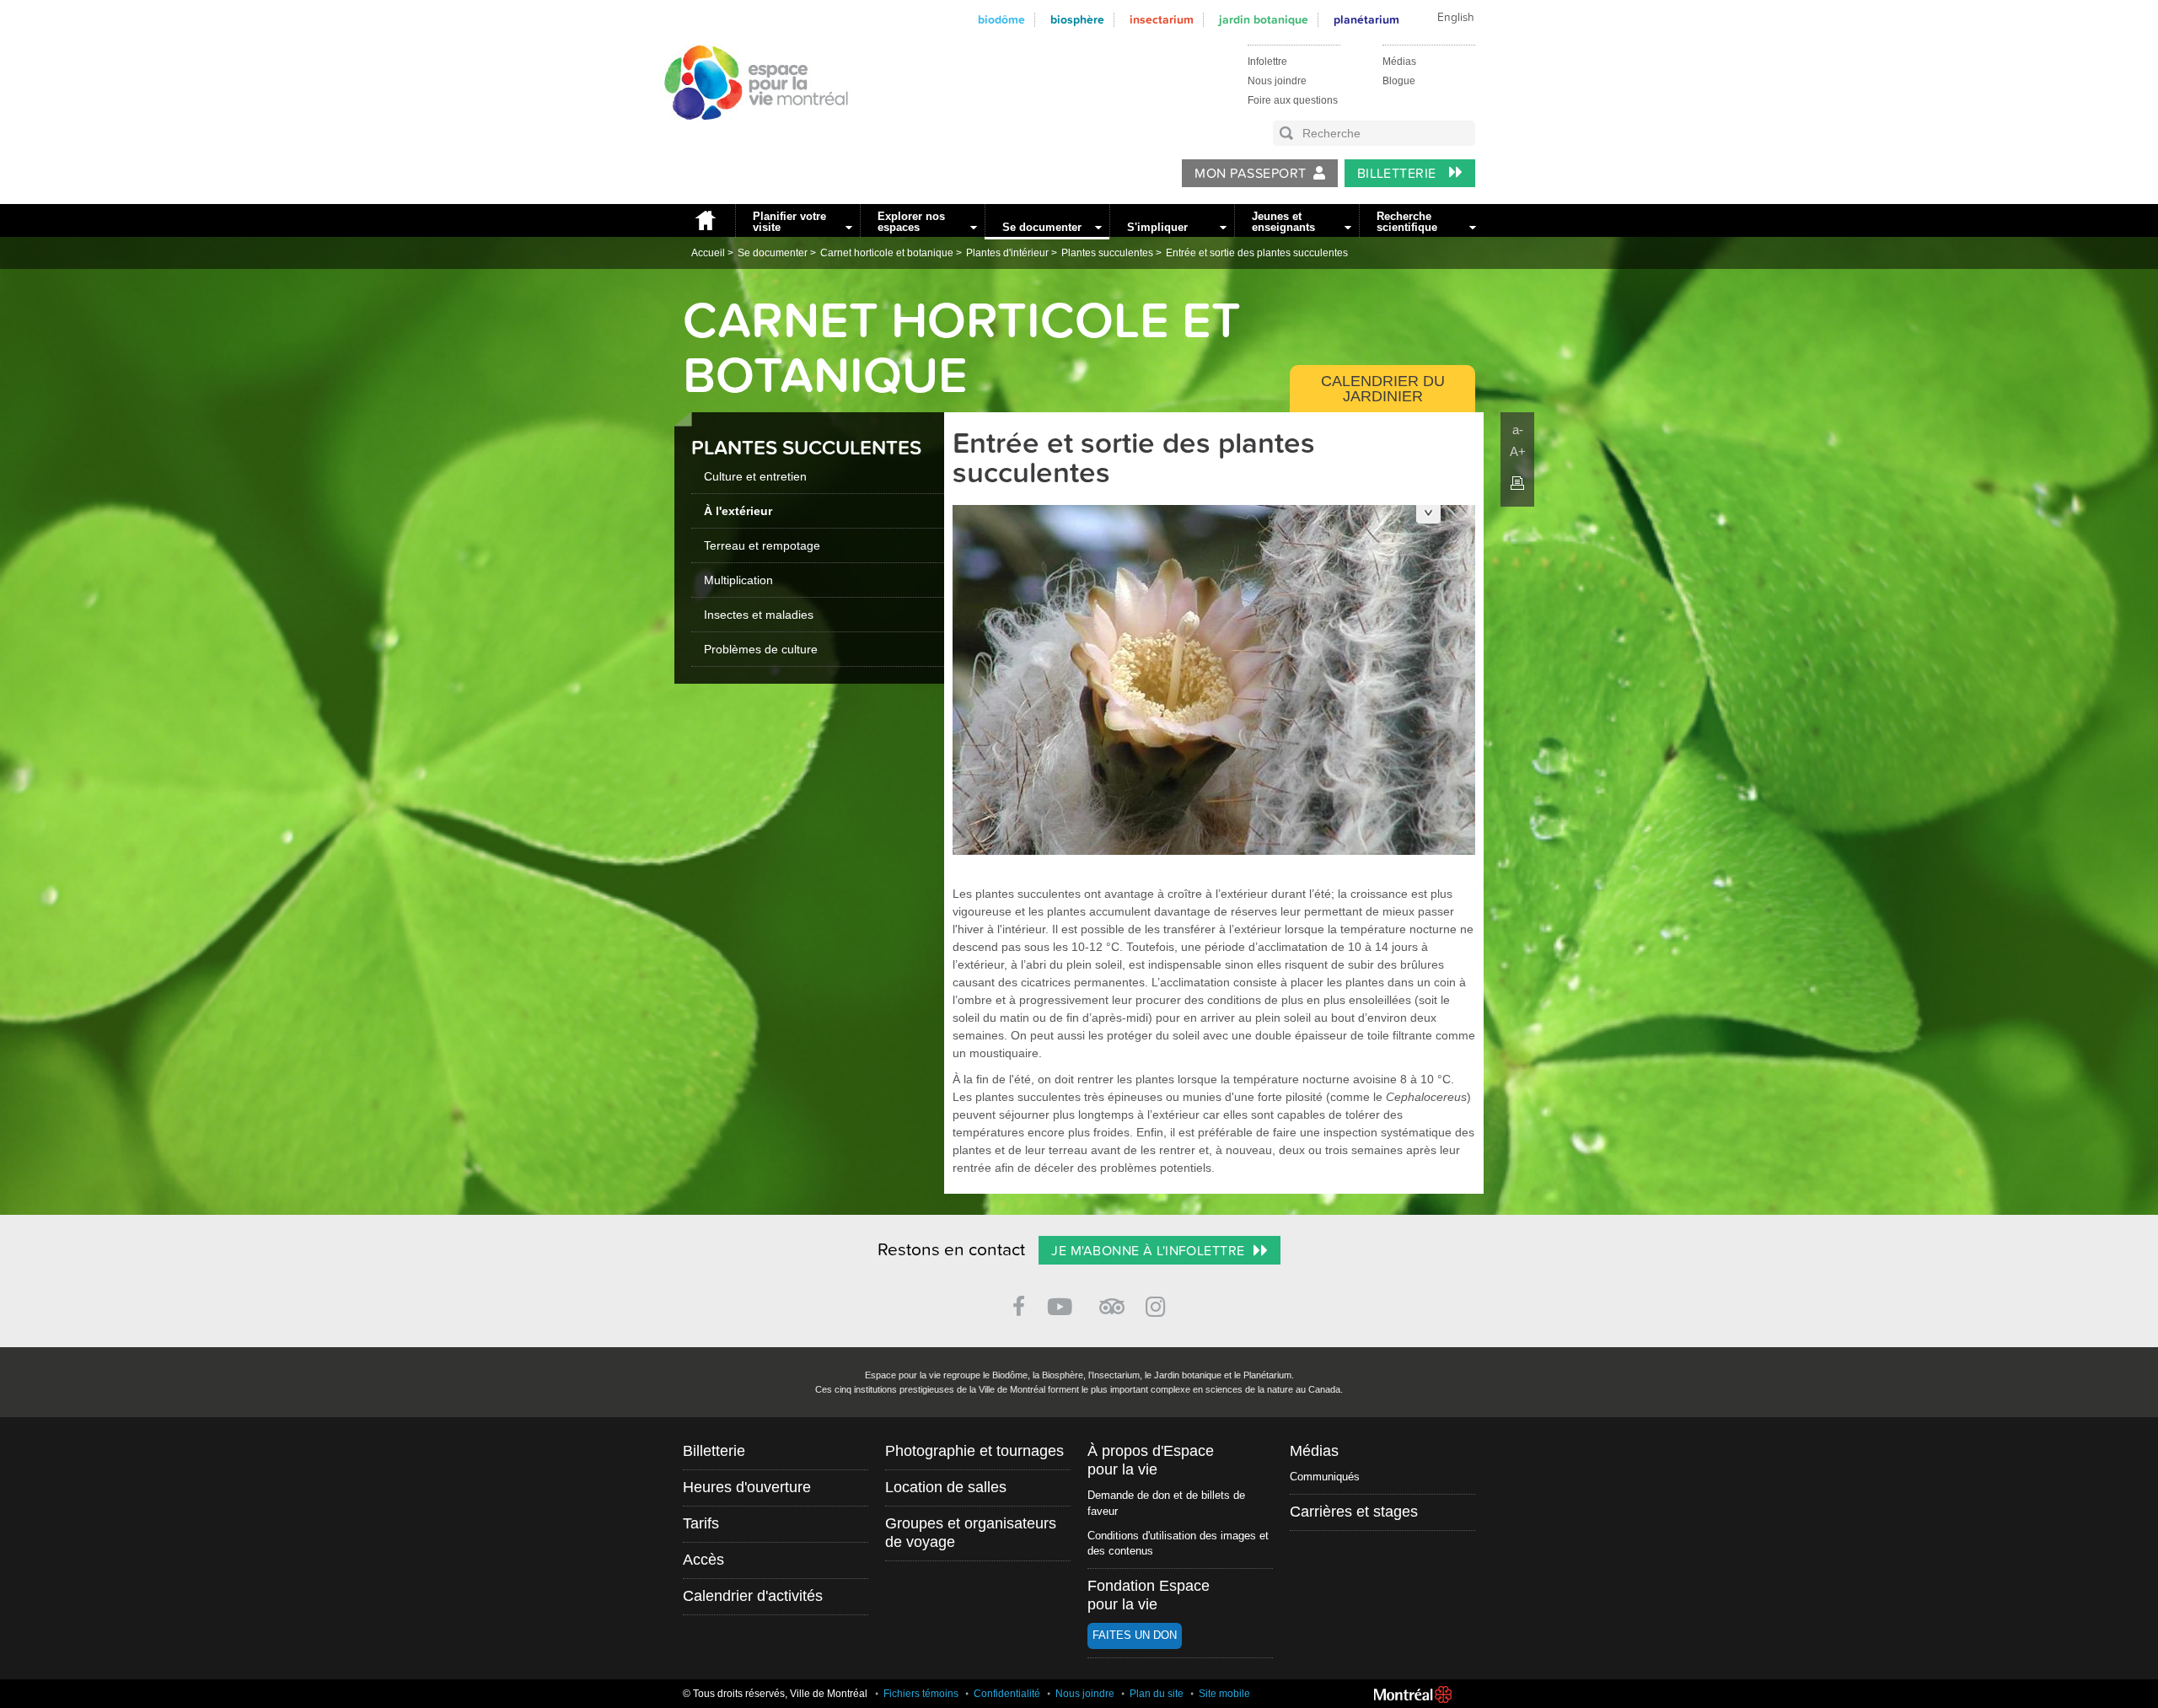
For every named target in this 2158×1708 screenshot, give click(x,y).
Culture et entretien (755, 476)
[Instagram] (1159, 1304)
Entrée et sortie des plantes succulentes (1257, 253)
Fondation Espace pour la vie (1149, 1595)
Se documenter (1042, 227)
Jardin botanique (1264, 20)
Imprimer (1517, 483)
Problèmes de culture (761, 649)
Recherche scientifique (1407, 222)
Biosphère (1077, 20)
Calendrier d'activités (753, 1596)
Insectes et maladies (759, 615)
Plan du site (1157, 1694)
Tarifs (701, 1523)
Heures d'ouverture (747, 1487)
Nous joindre (1277, 81)
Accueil (705, 220)
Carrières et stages (1354, 1512)
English (1456, 18)
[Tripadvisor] (1112, 1300)
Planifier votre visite (789, 222)
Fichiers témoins (921, 1694)
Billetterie (1399, 174)
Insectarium (1162, 20)
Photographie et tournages (974, 1451)
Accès (703, 1560)
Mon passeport (1250, 174)
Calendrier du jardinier (1383, 389)
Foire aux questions (1293, 100)
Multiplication (738, 580)
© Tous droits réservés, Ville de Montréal (775, 1694)
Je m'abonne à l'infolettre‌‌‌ (1148, 1251)
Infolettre (1267, 62)
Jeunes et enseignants (1283, 222)
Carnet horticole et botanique (887, 253)
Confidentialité (1007, 1694)
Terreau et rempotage (762, 545)
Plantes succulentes (1107, 253)
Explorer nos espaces (911, 222)
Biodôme (1001, 20)
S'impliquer (1157, 227)
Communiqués (1325, 1477)
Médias (1399, 62)
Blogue (1399, 81)
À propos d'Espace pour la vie (1151, 1460)
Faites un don (1135, 1635)
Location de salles (946, 1487)
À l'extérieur (738, 511)
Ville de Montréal (1413, 1695)
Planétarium (1366, 20)
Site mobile (1224, 1694)
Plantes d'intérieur (1007, 253)
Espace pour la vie (747, 136)
